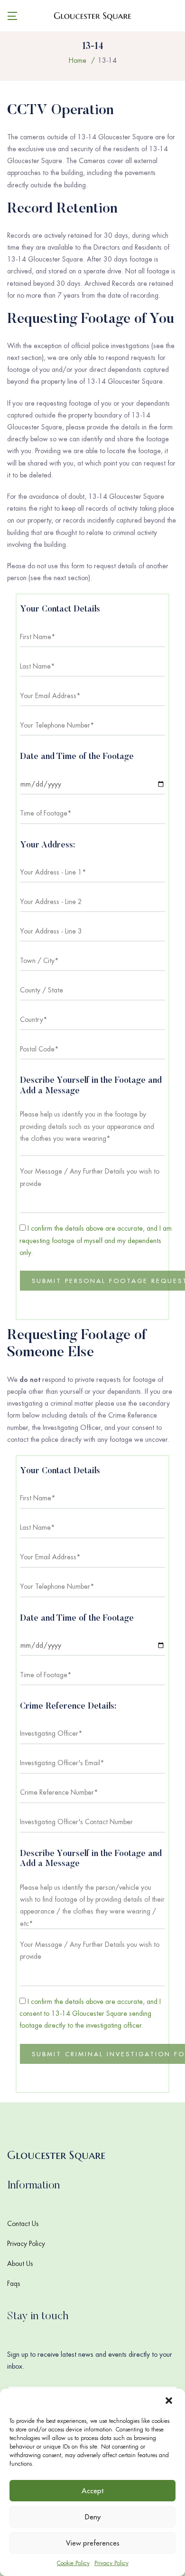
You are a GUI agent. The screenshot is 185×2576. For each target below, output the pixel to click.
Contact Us (23, 2224)
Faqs (14, 2284)
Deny (93, 2517)
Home (78, 60)
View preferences (93, 2543)
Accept (92, 2491)
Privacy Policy (111, 2563)
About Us (20, 2264)
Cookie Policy (73, 2563)
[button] (170, 2401)
